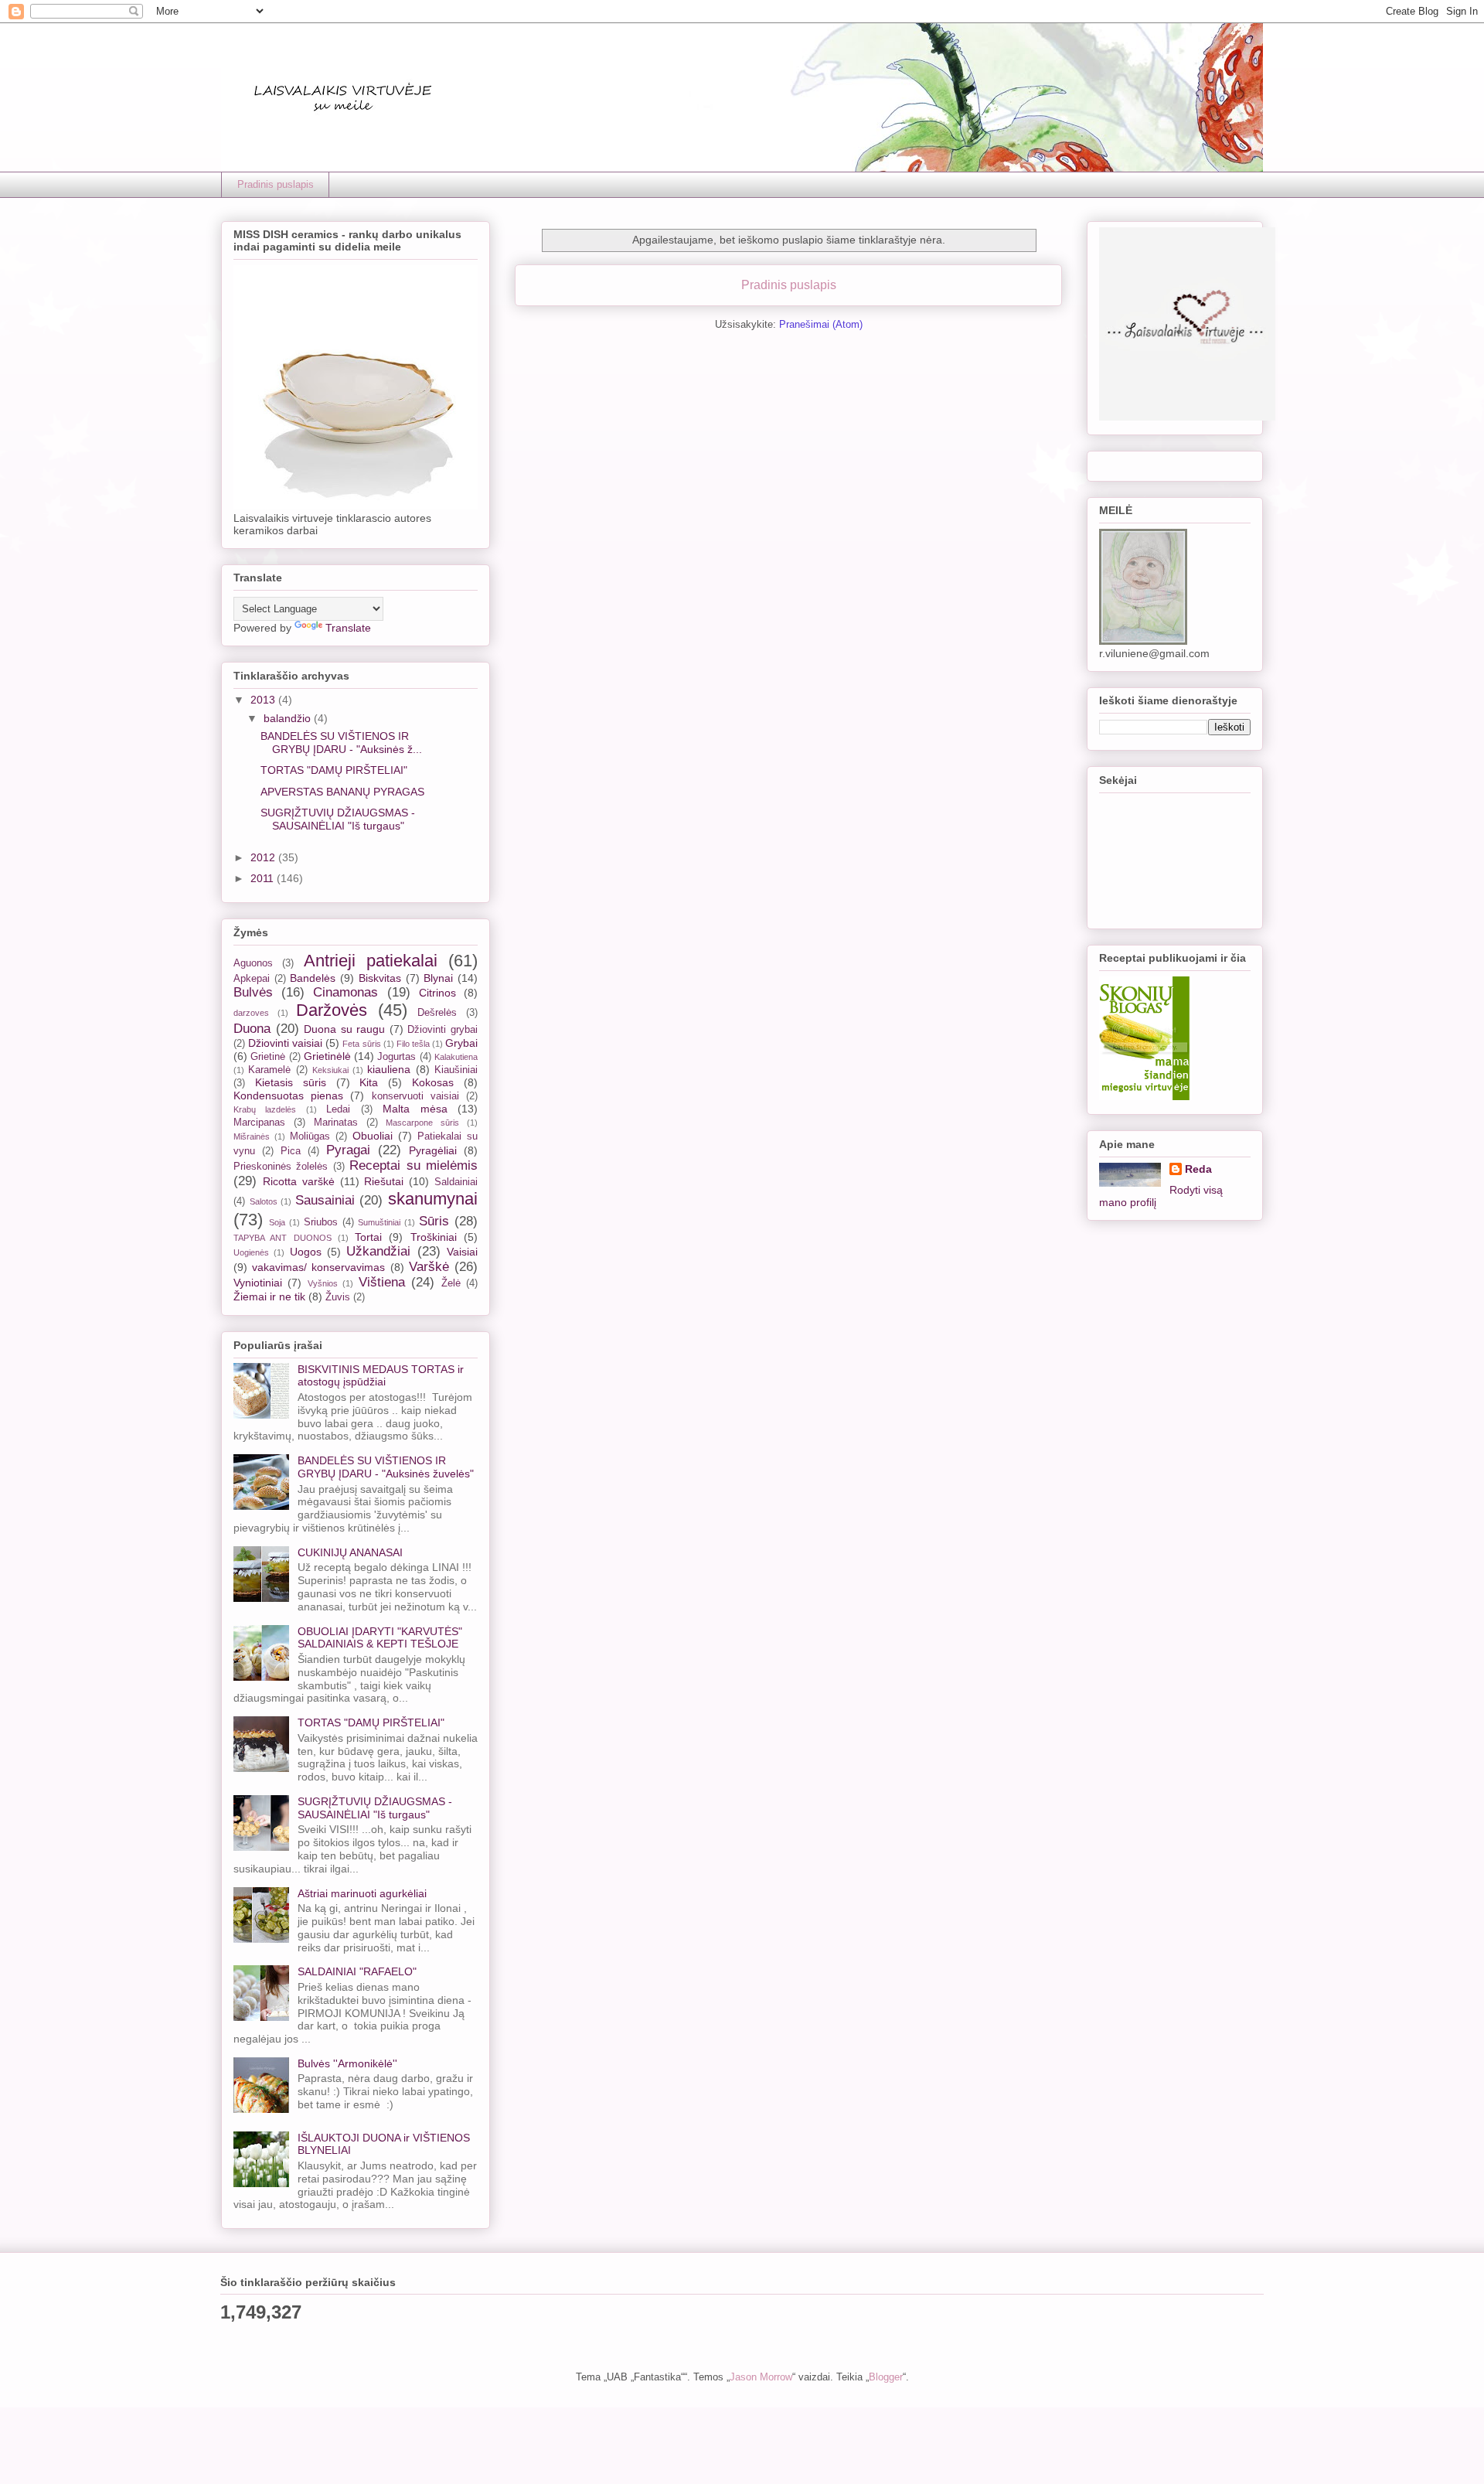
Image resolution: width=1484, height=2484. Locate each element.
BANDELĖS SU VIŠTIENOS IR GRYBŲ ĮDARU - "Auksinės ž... (341, 743)
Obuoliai (373, 1136)
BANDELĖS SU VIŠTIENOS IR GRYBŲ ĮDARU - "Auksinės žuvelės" (386, 1467)
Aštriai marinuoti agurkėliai (362, 1893)
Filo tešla (413, 1044)
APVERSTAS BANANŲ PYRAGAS (342, 792)
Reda (1198, 1169)
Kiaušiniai (456, 1070)
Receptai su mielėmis (414, 1165)
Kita (369, 1082)
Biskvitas (380, 978)
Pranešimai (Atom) (821, 324)
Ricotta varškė (299, 1181)
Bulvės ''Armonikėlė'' (347, 2063)
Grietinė (268, 1057)
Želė (451, 1283)
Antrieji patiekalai (371, 961)
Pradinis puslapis (276, 184)
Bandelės (313, 978)
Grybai (461, 1043)
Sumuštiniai (379, 1222)
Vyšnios (323, 1283)
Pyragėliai (433, 1150)
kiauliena (389, 1069)
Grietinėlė (327, 1056)
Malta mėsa (415, 1109)
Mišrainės (252, 1136)
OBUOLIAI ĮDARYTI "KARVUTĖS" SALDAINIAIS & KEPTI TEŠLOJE (380, 1638)
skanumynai (433, 1199)
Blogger (886, 2377)
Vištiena (382, 1282)
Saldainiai (456, 1182)
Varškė (429, 1267)
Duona (252, 1029)
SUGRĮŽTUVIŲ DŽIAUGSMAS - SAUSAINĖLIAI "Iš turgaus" (338, 819)
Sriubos (321, 1222)
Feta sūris (361, 1044)
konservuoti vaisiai (415, 1096)
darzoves (251, 1013)
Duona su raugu (344, 1029)
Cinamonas (345, 992)
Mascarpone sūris (422, 1123)
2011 (264, 878)
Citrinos (437, 993)
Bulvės (253, 992)
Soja (277, 1222)
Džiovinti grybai (442, 1030)
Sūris (434, 1221)
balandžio (289, 718)
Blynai (438, 978)
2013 (264, 700)
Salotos (264, 1201)
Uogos (306, 1252)
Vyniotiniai (258, 1283)
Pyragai (348, 1150)
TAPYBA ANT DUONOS (283, 1238)
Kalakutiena (456, 1057)
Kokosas (433, 1082)
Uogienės (251, 1252)
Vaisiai (462, 1252)
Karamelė (269, 1070)
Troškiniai (434, 1237)
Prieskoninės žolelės (281, 1167)
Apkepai (252, 979)
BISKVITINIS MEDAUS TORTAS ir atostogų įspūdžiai (381, 1376)
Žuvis (338, 1297)
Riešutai (384, 1181)
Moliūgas (310, 1136)
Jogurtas (397, 1057)
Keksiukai (330, 1070)
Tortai (368, 1237)
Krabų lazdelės (265, 1109)
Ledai (338, 1109)
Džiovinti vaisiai (285, 1043)
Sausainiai (325, 1200)
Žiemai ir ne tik (269, 1297)
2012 (264, 857)
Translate (348, 628)
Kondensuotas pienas (288, 1095)
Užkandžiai (378, 1251)
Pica (291, 1151)
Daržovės (332, 1010)
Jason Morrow (761, 2377)
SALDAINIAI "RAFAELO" (357, 1971)
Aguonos (253, 963)
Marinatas (336, 1123)
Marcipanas (259, 1123)
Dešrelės (437, 1013)
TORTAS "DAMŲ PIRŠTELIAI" (334, 770)
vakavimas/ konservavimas (318, 1267)
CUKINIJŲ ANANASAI (350, 1552)
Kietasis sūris (291, 1082)
